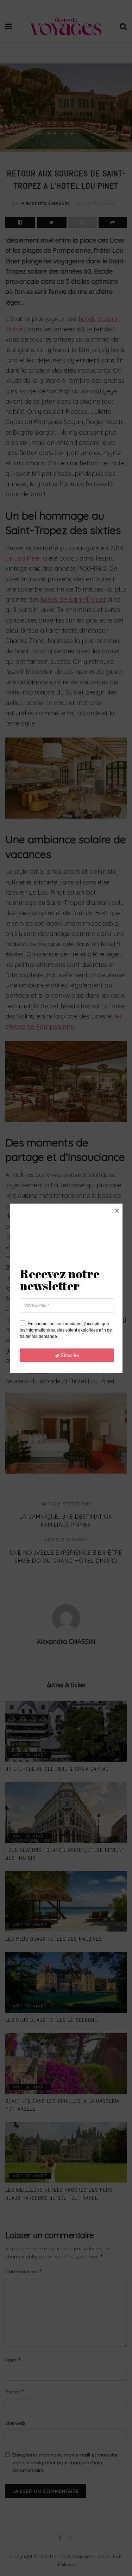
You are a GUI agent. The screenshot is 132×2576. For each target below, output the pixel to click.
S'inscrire (70, 1355)
